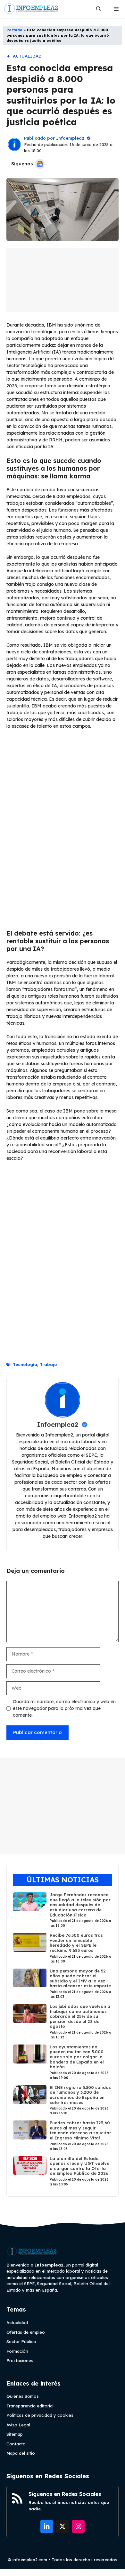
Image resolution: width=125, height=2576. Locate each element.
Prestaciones (20, 2360)
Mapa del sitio (21, 2453)
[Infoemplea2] (31, 9)
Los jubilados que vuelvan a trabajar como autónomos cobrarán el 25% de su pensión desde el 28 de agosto (80, 2016)
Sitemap (15, 2434)
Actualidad (27, 56)
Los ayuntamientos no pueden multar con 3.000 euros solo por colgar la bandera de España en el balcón (77, 2057)
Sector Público (21, 2341)
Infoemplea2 (70, 138)
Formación (17, 2351)
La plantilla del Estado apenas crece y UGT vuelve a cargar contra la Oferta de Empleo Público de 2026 (79, 2166)
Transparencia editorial (30, 2406)
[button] (99, 9)
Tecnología (25, 1364)
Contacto (16, 2444)
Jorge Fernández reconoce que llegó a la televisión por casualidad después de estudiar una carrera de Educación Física (80, 1905)
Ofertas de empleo (26, 2332)
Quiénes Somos (23, 2396)
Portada (14, 30)
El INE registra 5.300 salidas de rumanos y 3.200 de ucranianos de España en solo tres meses (80, 2095)
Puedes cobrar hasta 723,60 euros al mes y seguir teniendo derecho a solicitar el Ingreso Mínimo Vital (80, 2130)
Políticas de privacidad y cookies (40, 2415)
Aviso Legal (18, 2425)
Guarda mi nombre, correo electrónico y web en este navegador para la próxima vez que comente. (64, 1708)
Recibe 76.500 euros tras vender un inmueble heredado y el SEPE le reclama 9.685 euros (76, 1943)
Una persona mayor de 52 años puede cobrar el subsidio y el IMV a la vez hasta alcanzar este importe (80, 1978)
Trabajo (48, 1364)
